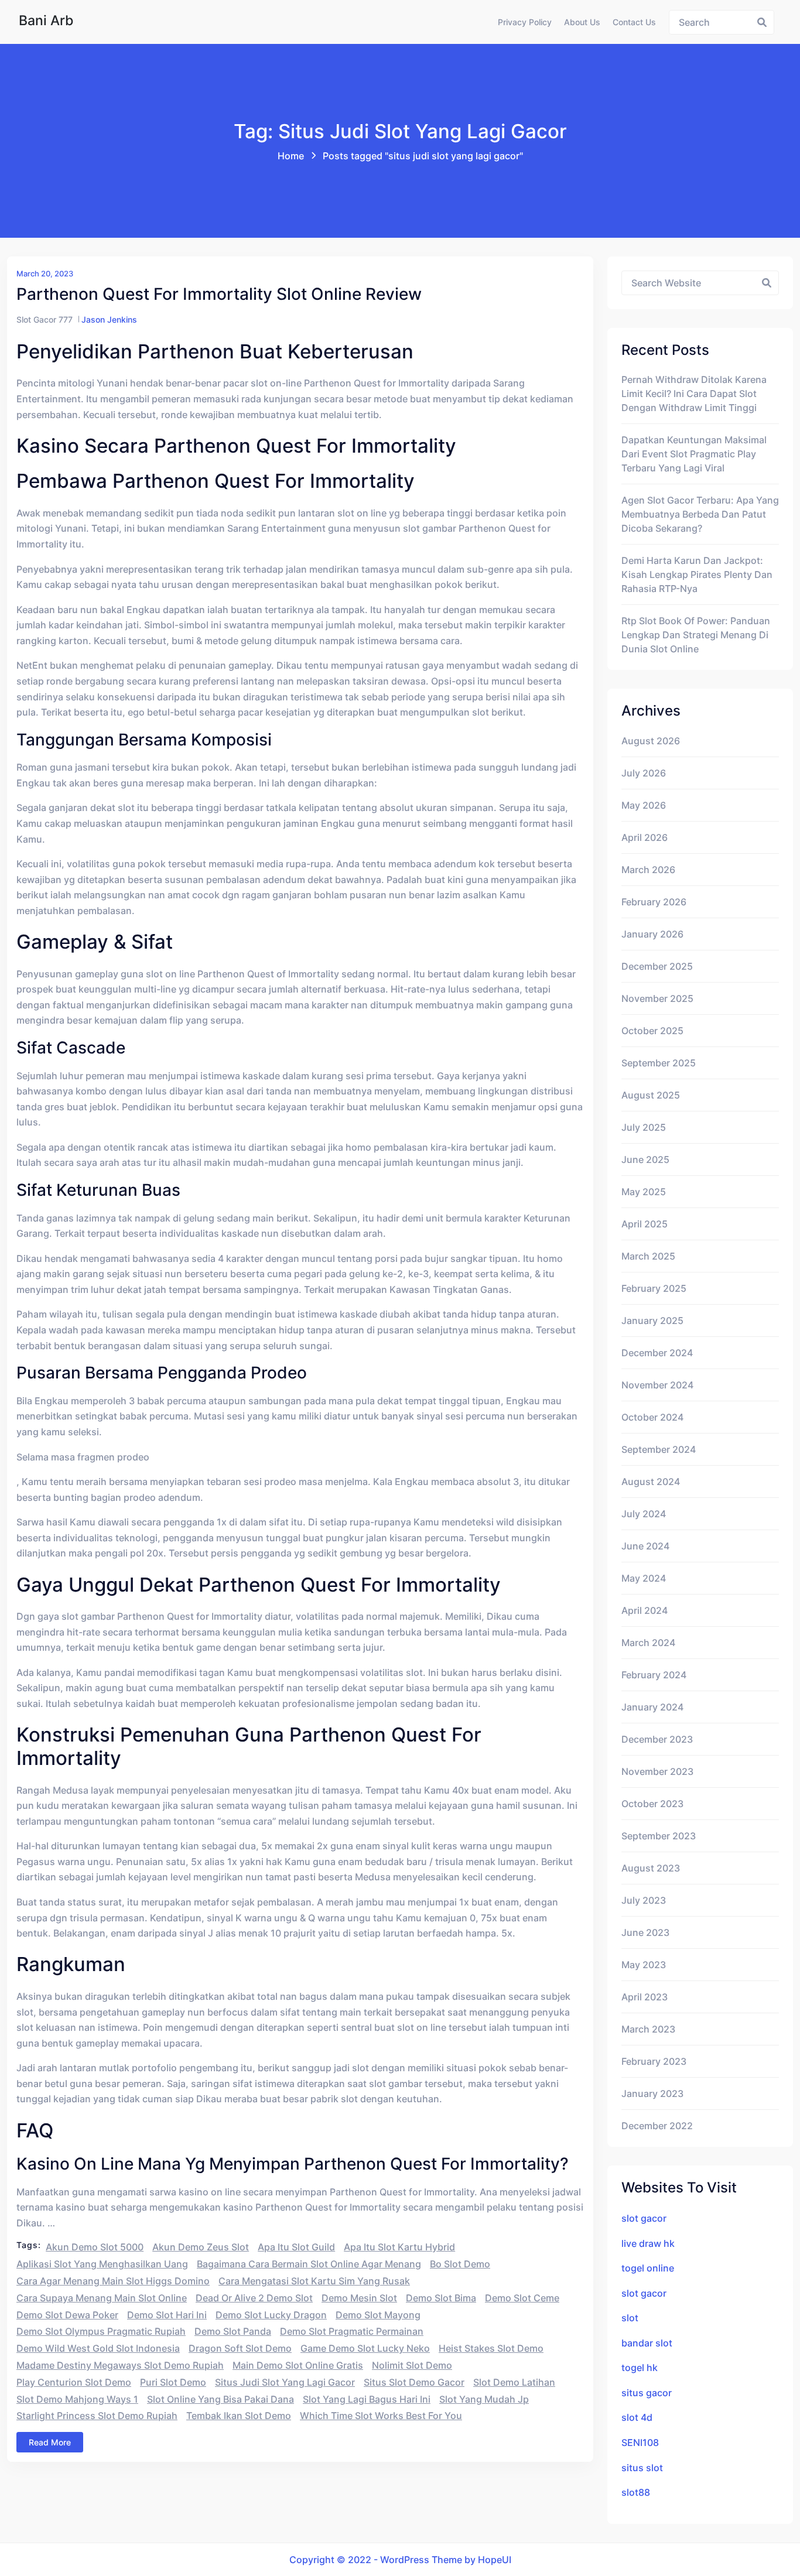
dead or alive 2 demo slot (254, 2298)
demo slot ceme (522, 2298)
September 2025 (659, 1063)
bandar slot (647, 2343)
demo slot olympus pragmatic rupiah (101, 2331)
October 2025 (652, 1031)
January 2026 (652, 934)
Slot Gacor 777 (45, 319)
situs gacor (647, 2393)
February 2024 (654, 1675)
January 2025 (652, 1321)
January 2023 (652, 2093)
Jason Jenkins (109, 319)
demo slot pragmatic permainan (352, 2331)
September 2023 (659, 1836)
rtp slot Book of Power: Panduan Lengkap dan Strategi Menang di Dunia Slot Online (696, 635)
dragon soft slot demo (240, 2348)
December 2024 (657, 1353)
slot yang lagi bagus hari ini (367, 2399)
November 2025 (657, 998)
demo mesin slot (359, 2298)
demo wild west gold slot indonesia (98, 2348)
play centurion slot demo (74, 2382)
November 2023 (657, 1771)
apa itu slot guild (296, 2247)
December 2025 (657, 966)
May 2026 (644, 805)
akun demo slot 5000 (95, 2247)
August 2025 (651, 1095)
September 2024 (659, 1449)
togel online (648, 2268)
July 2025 (644, 1127)
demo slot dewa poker (67, 2315)
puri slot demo (173, 2382)
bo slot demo (460, 2264)
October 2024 (652, 1417)
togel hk (640, 2368)
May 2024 (644, 1578)
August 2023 (651, 1868)
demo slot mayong (378, 2315)
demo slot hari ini (167, 2315)
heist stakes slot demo (491, 2348)
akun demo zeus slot (201, 2247)
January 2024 (652, 1707)
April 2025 (645, 1224)
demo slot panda (233, 2331)
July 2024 (644, 1514)
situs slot (642, 2468)
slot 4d (637, 2417)
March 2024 (648, 1643)
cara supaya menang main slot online (102, 2298)
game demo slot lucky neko (365, 2348)
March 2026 (648, 870)
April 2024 (645, 1610)
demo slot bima (441, 2298)
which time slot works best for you (381, 2416)
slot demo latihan (514, 2382)
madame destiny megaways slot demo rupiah (120, 2365)
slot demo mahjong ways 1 (77, 2399)
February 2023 (654, 2061)
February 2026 (654, 902)
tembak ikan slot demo (239, 2416)
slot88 (636, 2492)
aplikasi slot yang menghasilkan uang (102, 2264)
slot (630, 2318)
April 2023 (645, 1997)
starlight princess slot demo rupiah (97, 2416)
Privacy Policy (525, 22)
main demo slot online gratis (298, 2365)
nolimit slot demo (412, 2365)
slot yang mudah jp (484, 2399)
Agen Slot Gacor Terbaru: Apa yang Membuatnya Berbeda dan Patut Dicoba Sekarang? (700, 514)
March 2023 (648, 2029)
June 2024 (645, 1546)
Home (291, 156)
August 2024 (651, 1482)
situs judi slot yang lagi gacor (285, 2382)
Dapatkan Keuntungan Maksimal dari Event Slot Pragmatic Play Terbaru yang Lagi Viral (694, 454)
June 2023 (645, 1932)
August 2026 (651, 741)
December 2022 (657, 2126)
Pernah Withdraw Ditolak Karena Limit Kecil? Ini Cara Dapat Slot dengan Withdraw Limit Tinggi (694, 394)
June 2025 (645, 1159)
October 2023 (652, 1804)
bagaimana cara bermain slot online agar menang (309, 2264)
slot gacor (644, 2218)
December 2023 (657, 1739)
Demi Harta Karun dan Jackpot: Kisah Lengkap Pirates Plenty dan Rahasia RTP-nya (697, 574)
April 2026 (645, 837)
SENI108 (640, 2442)
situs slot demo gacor (414, 2382)
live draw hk (648, 2243)
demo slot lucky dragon (271, 2315)
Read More (50, 2442)
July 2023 (644, 1900)
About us (582, 22)
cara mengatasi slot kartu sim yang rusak (314, 2281)
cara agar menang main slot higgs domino (113, 2281)
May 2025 (644, 1192)
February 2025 (654, 1288)
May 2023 (644, 1965)
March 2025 (648, 1256)
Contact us (634, 22)
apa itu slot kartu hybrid (399, 2247)
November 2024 (657, 1385)
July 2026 (644, 773)
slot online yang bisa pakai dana (220, 2399)
